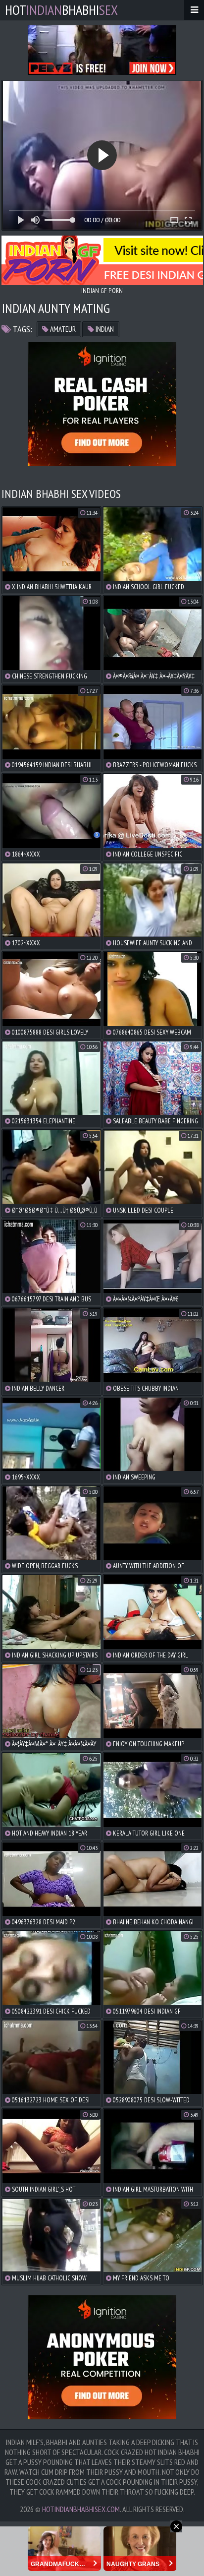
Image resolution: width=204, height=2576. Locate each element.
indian (104, 329)
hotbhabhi (61, 10)
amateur (62, 329)
